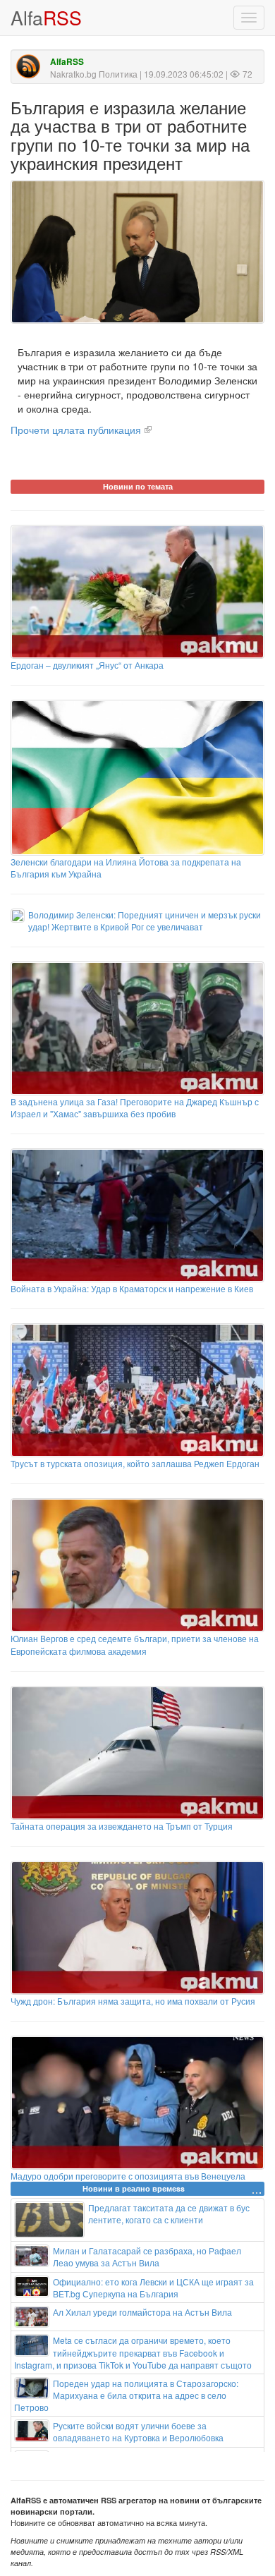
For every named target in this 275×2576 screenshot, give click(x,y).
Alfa (46, 17)
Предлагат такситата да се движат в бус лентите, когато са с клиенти (169, 2213)
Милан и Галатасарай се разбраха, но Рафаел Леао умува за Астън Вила (147, 2256)
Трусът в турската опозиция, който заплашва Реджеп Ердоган (135, 1463)
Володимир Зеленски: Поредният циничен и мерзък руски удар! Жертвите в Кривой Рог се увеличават (145, 921)
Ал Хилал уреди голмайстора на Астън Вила (142, 2312)
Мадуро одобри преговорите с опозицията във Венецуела (128, 2176)
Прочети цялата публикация (76, 430)
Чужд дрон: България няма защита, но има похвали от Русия (133, 2001)
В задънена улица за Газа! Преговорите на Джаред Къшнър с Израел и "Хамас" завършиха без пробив (135, 1107)
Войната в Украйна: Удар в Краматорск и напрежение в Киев (132, 1288)
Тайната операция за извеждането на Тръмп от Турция (122, 1826)
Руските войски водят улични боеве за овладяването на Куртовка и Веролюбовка (138, 2431)
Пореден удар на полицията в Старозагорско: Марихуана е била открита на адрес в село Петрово (126, 2395)
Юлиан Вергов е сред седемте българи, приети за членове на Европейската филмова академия (135, 1644)
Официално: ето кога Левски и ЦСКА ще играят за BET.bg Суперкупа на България (153, 2288)
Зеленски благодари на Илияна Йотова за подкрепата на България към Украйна (126, 868)
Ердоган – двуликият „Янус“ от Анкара (87, 665)
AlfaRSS (67, 62)
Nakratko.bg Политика (94, 74)
